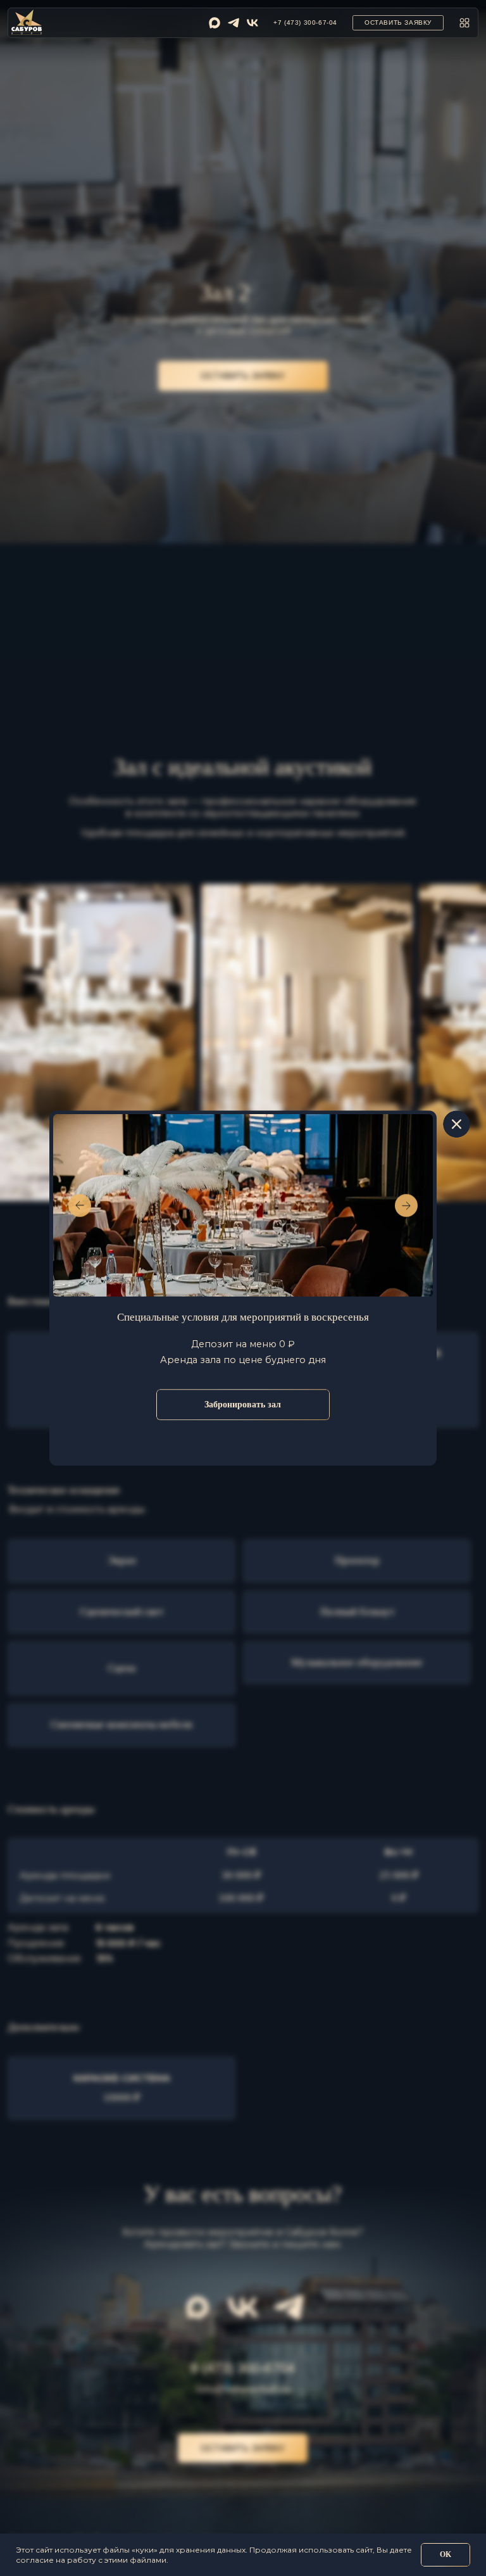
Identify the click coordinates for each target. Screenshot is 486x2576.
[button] (398, 23)
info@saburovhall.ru (243, 2389)
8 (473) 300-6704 (243, 2368)
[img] (215, 23)
